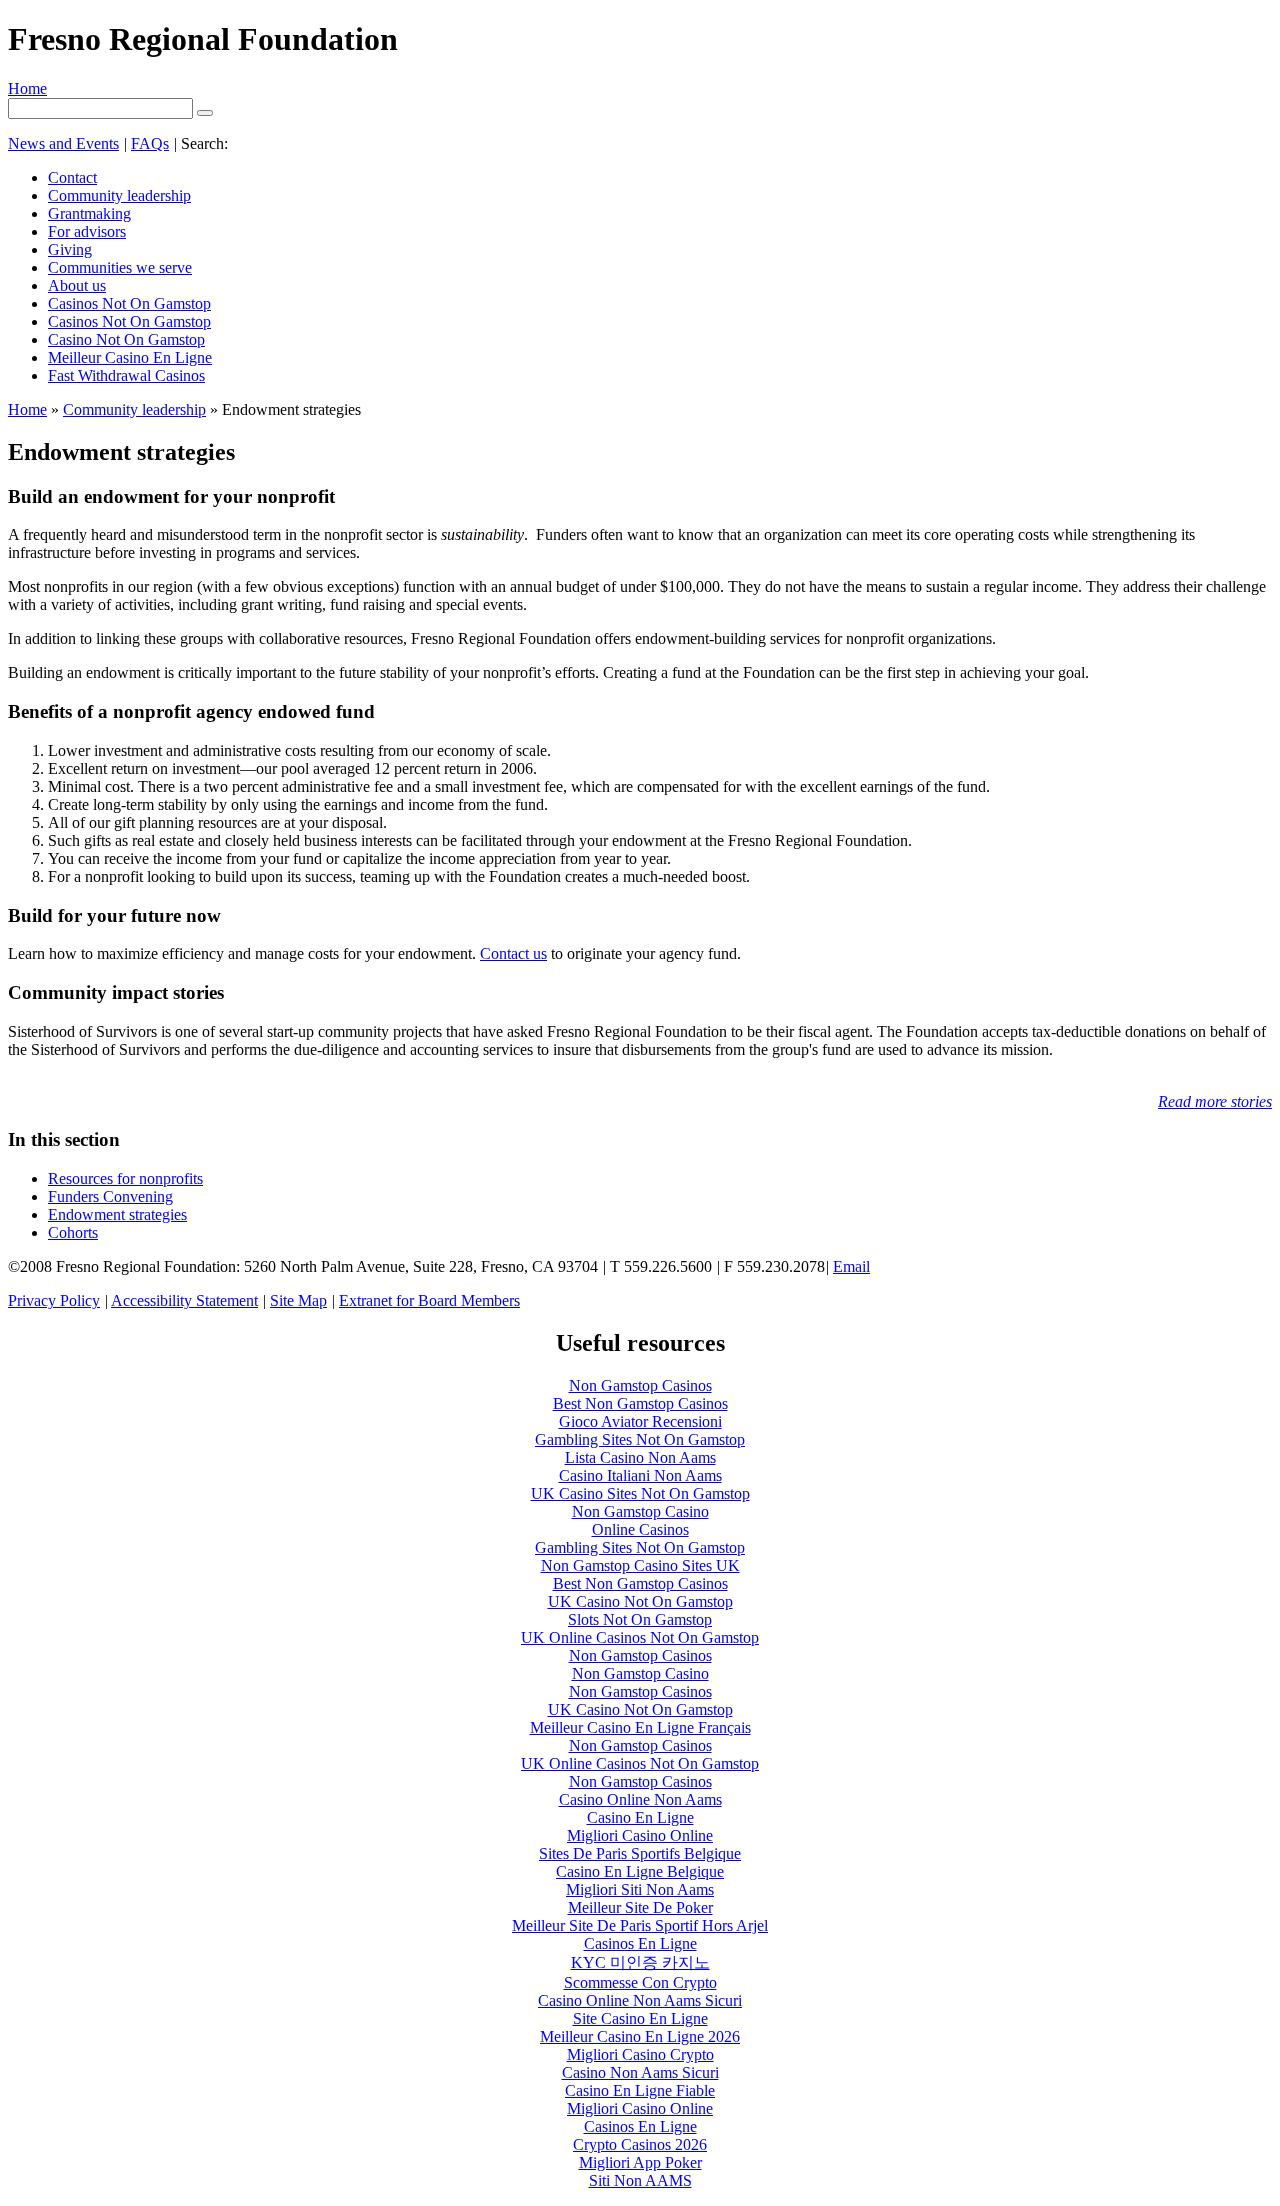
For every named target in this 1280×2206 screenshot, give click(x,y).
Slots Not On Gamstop (640, 1619)
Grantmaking (89, 213)
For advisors (87, 231)
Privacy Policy (54, 1300)
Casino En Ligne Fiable (640, 2090)
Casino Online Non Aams (640, 1799)
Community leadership (119, 195)
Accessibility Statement (184, 1300)
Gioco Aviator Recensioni (640, 1421)
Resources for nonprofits (125, 1178)
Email (851, 1266)
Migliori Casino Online (640, 1835)
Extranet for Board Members (429, 1300)
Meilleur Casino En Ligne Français (640, 1727)
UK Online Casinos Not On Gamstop (640, 1637)
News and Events (63, 143)
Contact (72, 177)
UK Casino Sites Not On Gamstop (640, 1493)
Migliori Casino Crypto (640, 2054)
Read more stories (1215, 1101)
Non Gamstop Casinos (640, 1385)
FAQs (150, 143)
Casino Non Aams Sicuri (640, 2072)
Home (27, 88)
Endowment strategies (117, 1214)
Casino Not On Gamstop (126, 339)
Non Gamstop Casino (640, 1511)
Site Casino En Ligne (640, 2018)
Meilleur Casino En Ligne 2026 (640, 2036)
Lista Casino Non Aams (640, 1457)
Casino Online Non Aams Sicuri (640, 2000)
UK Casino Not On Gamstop (640, 1601)
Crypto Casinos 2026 (640, 2144)
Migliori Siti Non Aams (640, 1889)
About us (77, 285)
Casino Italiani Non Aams (640, 1475)
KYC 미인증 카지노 (640, 1962)
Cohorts (73, 1232)
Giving (70, 249)
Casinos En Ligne (640, 1943)
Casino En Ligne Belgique (640, 1871)
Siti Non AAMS (640, 2180)
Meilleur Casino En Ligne (130, 357)
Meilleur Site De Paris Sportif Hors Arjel (640, 1925)
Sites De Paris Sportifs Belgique (640, 1853)
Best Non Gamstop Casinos (640, 1403)
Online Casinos (640, 1529)
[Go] (205, 113)
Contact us (513, 953)
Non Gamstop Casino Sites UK (640, 1565)
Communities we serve (120, 267)
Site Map (298, 1300)
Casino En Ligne (640, 1817)
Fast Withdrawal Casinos (126, 375)
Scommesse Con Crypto (640, 1982)
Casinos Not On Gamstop (129, 303)
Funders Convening (110, 1196)
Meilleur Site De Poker (640, 1907)
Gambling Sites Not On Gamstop (640, 1439)
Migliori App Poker (640, 2162)
